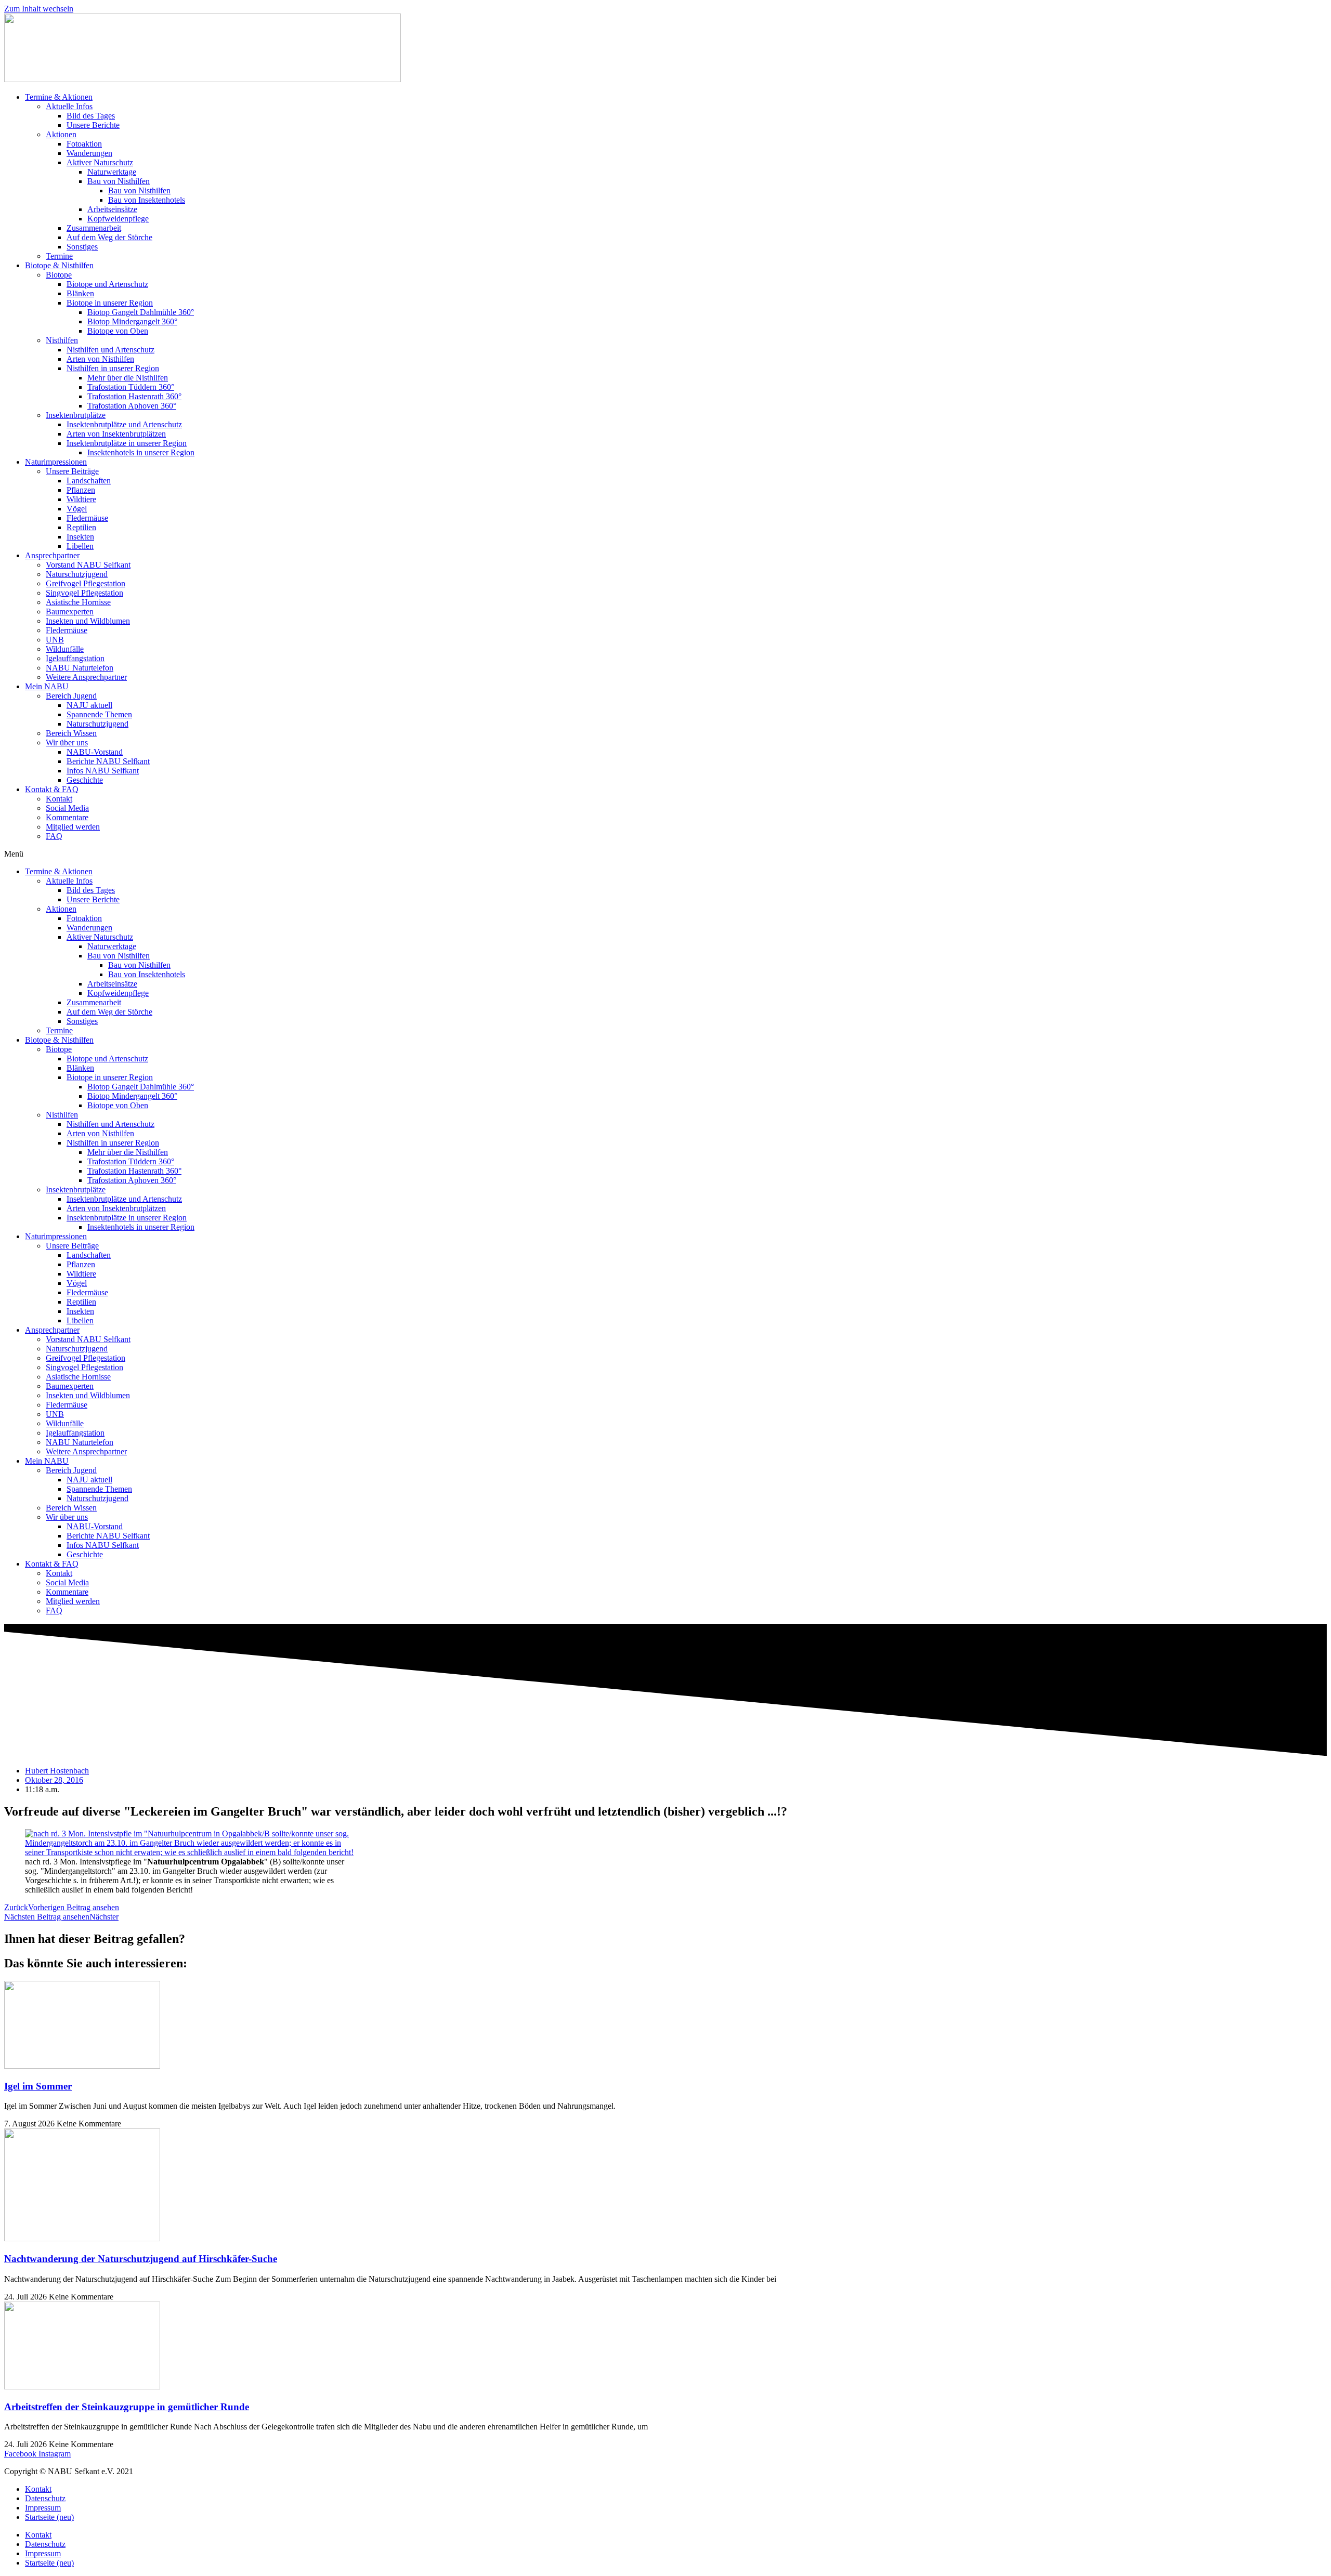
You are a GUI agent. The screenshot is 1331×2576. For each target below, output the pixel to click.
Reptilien (81, 527)
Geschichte (85, 780)
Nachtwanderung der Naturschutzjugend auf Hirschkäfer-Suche (141, 2259)
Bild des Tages (91, 116)
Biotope (59, 275)
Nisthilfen (62, 340)
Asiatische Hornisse (78, 602)
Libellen (80, 546)
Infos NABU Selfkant (103, 771)
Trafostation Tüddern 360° (131, 387)
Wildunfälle (65, 649)
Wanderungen (89, 153)
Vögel (77, 509)
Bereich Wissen (71, 733)
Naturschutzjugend (77, 574)
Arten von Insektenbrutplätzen (116, 434)
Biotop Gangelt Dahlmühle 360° (141, 312)
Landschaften (89, 481)
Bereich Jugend (71, 696)
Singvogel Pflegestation (84, 593)
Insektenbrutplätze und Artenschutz (124, 424)
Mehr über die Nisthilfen (128, 378)
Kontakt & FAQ (52, 789)
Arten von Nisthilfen (100, 359)
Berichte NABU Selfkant (108, 761)
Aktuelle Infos (69, 106)
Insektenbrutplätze (76, 415)
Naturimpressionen (56, 462)
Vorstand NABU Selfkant (88, 565)
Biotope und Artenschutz (107, 284)
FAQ (54, 836)
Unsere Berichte (93, 125)
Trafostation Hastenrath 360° (134, 396)
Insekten (80, 537)
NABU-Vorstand (95, 752)
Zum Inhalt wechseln (39, 9)
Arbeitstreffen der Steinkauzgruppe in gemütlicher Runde (127, 2407)
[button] (665, 854)
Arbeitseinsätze (112, 209)
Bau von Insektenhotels (147, 200)
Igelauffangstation (75, 658)
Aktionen (61, 134)
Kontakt (59, 799)
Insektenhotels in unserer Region (141, 452)
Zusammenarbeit (94, 228)
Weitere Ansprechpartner (86, 677)
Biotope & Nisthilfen (59, 265)
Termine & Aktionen (59, 97)
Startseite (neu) (49, 2517)
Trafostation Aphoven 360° (132, 406)
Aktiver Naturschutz (100, 162)
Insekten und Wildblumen (88, 621)
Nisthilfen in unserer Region (113, 368)
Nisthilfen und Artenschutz (110, 350)
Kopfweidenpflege (118, 219)
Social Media (67, 808)
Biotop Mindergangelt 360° (132, 321)
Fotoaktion (84, 144)
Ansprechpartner (52, 555)
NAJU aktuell (89, 705)
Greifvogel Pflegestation (86, 583)
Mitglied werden (73, 827)
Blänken (80, 293)
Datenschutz (45, 2498)
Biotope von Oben (118, 331)
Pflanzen (81, 490)
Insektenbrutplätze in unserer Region (127, 443)
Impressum (43, 2508)
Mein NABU (47, 686)
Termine (59, 256)
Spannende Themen (99, 714)
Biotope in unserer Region (110, 303)
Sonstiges (82, 247)
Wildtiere (81, 499)
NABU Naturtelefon (80, 668)
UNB (55, 640)
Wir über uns (67, 742)
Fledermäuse (87, 518)
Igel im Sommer (38, 2086)
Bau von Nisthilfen (119, 181)
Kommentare (67, 817)
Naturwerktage (112, 172)
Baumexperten (70, 612)
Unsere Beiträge (72, 471)
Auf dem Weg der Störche (109, 237)
